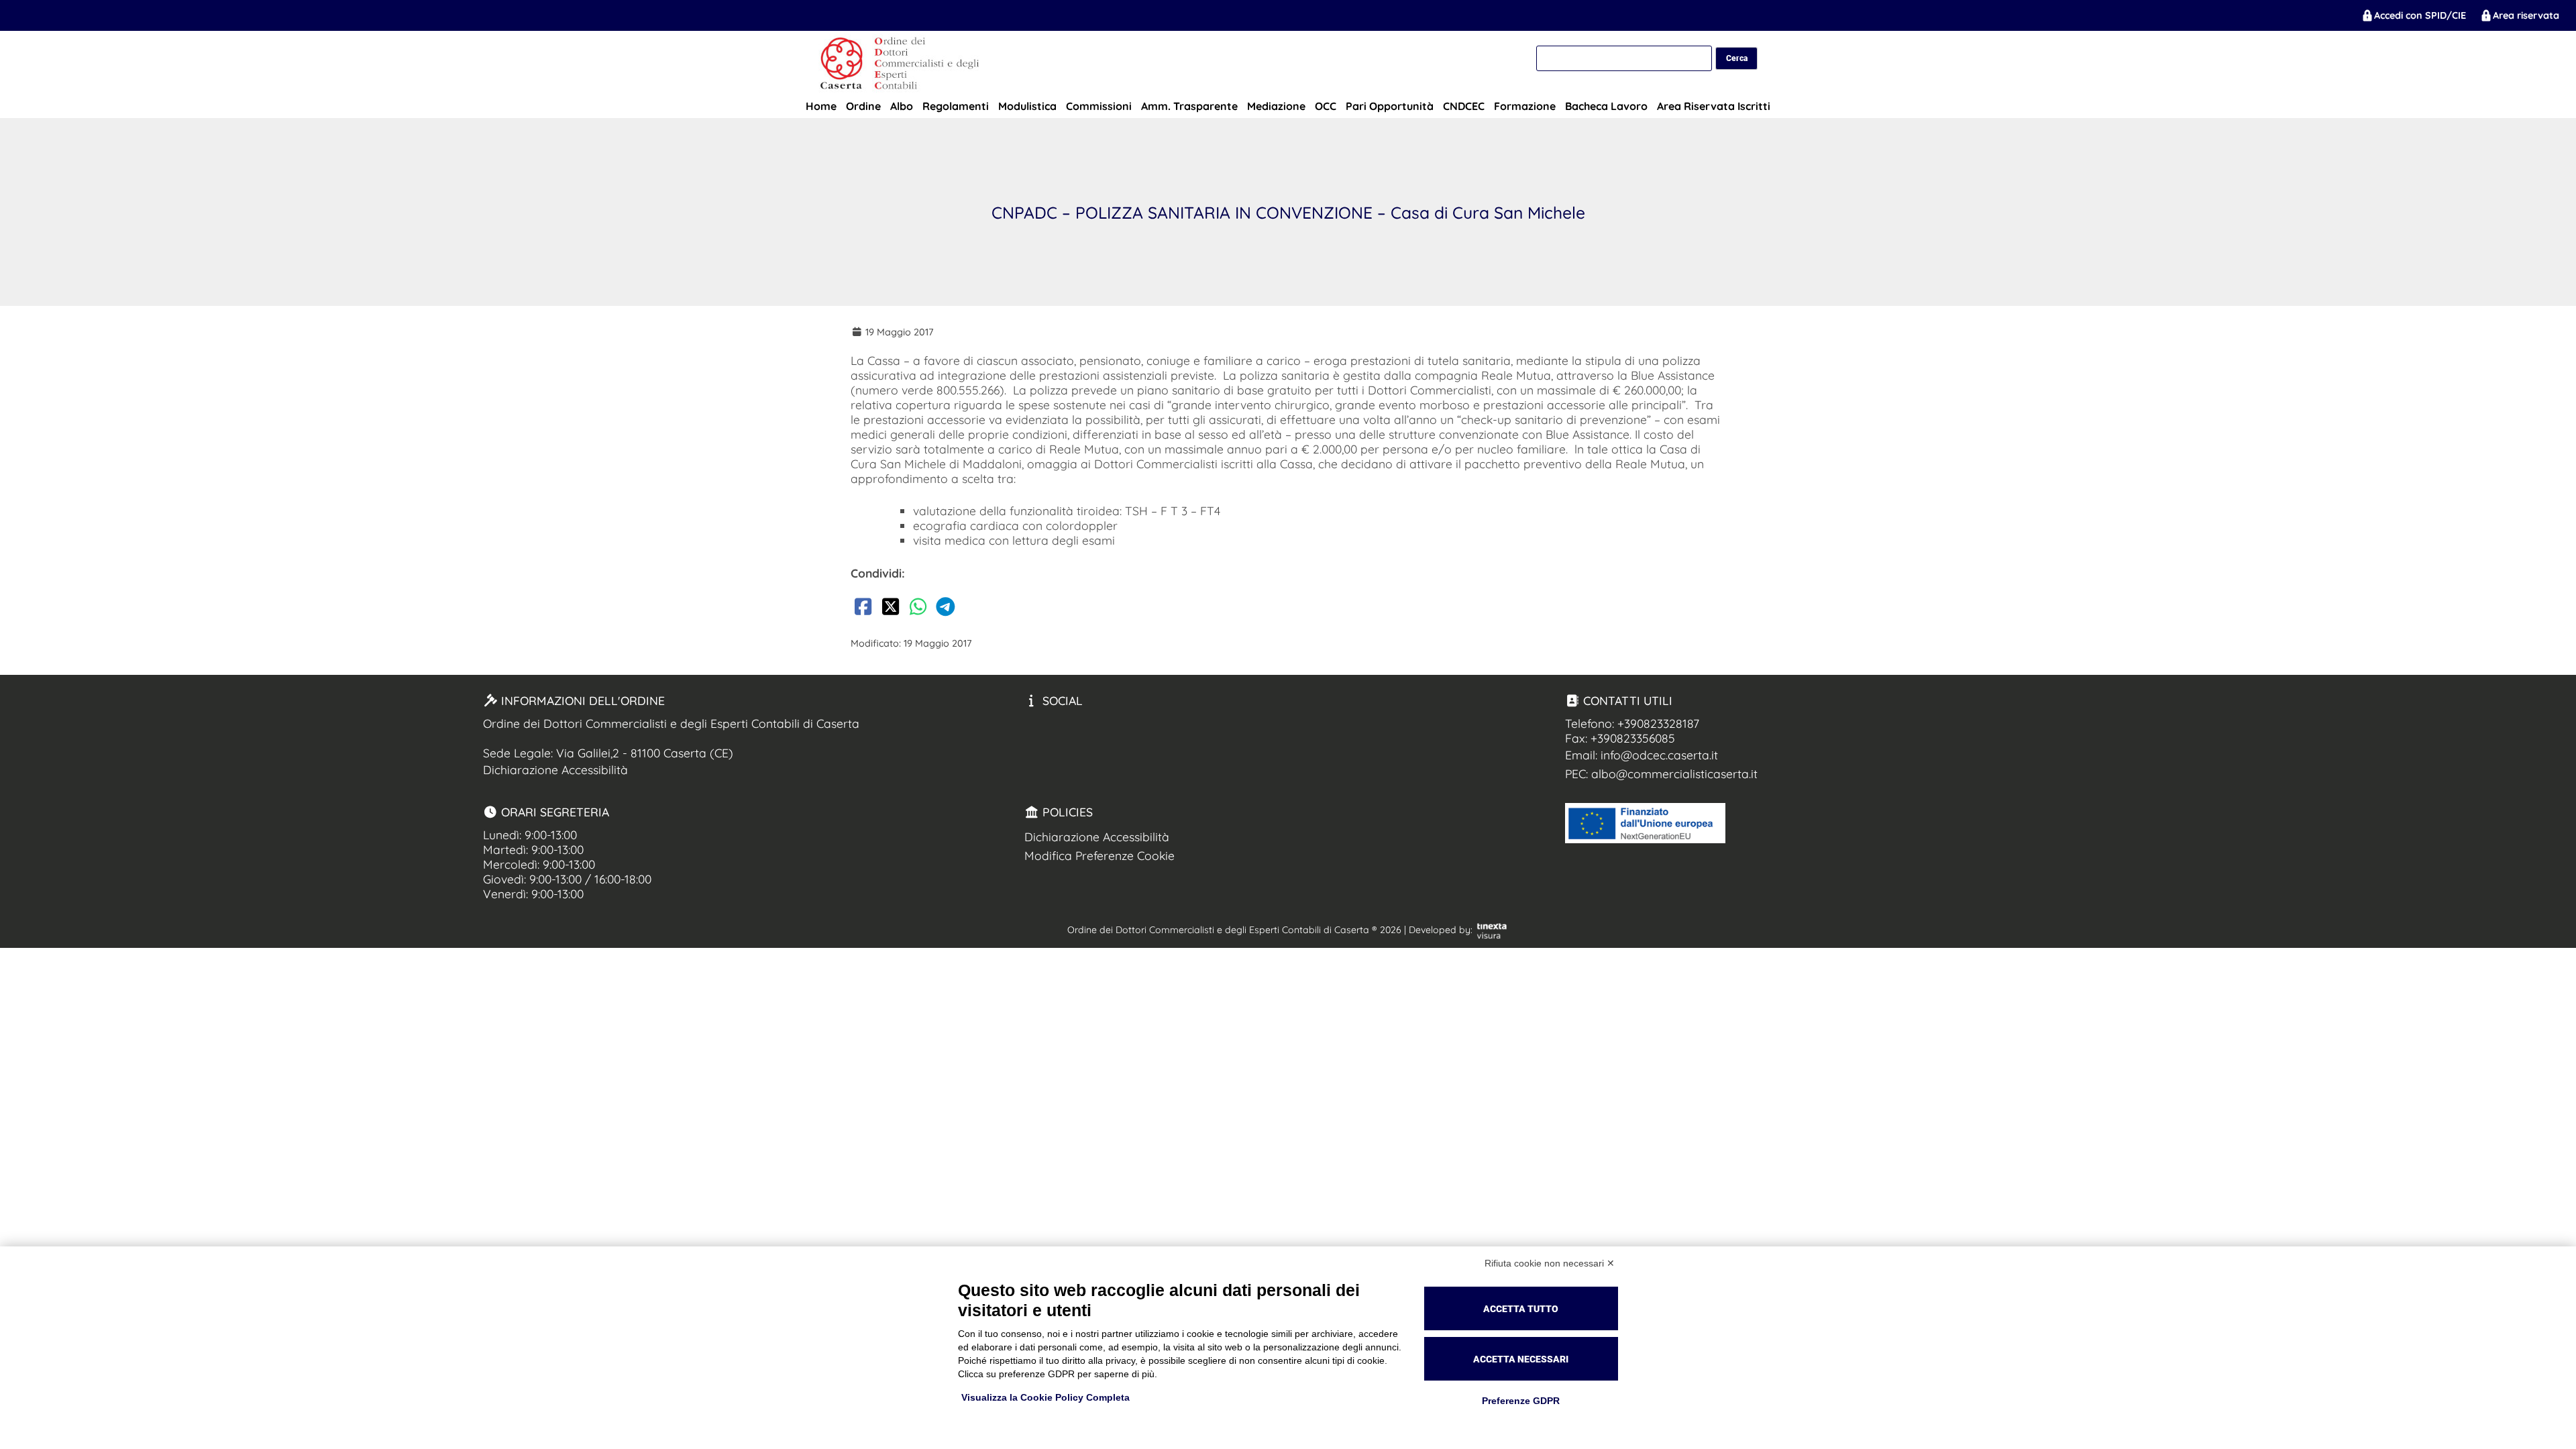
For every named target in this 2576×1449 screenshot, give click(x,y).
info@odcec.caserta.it (1659, 755)
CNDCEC (1464, 106)
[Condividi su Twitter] (890, 609)
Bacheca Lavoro (1606, 106)
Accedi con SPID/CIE (2420, 15)
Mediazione (1276, 106)
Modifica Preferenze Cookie (1099, 855)
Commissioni (1099, 106)
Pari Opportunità (1390, 106)
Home (821, 106)
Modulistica (1027, 106)
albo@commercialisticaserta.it (1674, 773)
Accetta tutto (1521, 1309)
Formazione (1525, 106)
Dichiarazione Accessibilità (555, 769)
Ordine (863, 106)
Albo (902, 106)
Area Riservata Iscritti (1714, 106)
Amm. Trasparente (1189, 106)
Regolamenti (956, 106)
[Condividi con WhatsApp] (918, 609)
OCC (1326, 106)
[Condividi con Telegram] (945, 609)
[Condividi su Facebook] (863, 609)
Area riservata (2526, 15)
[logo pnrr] (1645, 839)
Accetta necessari (1521, 1359)
